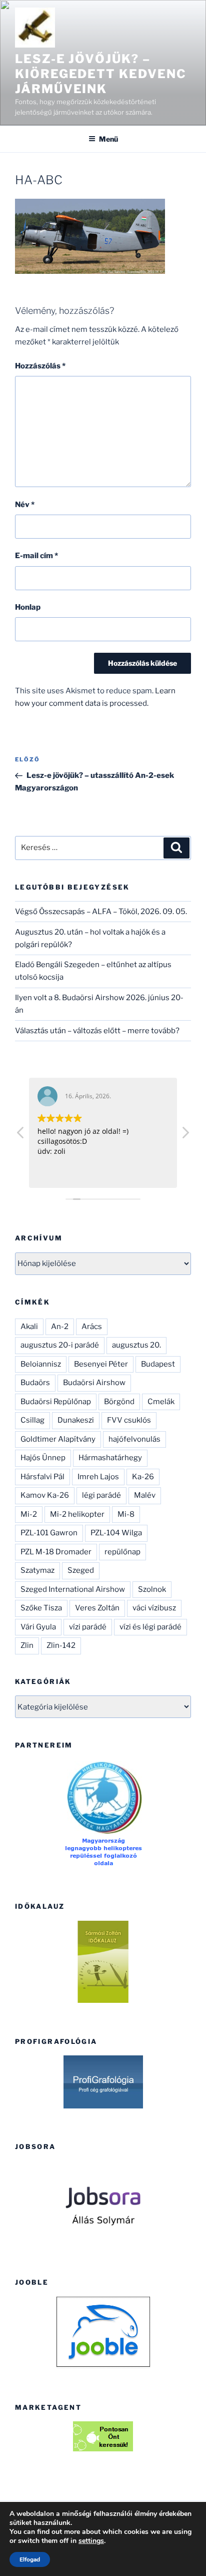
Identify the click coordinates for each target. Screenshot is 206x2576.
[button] (185, 1135)
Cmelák (161, 1402)
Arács (92, 1327)
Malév (145, 1495)
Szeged (81, 1570)
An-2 (60, 1327)
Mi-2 (29, 1514)
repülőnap (122, 1552)
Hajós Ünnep (43, 1458)
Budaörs (35, 1383)
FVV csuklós (129, 1420)
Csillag (32, 1420)
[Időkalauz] (103, 1962)
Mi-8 (126, 1514)
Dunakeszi (76, 1420)
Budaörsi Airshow (94, 1383)
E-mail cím (36, 556)
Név (25, 505)
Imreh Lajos (98, 1477)
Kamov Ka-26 (45, 1495)
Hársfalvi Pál (42, 1477)
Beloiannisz (41, 1364)
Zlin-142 (61, 1645)
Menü (108, 139)
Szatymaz (37, 1570)
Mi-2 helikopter (77, 1514)
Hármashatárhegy (110, 1458)
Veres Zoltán (97, 1608)
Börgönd (119, 1402)
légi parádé (101, 1495)
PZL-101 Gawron (49, 1533)
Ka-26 (143, 1477)
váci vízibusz (154, 1608)
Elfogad (30, 2559)
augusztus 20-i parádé (60, 1345)
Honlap (28, 607)
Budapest (158, 1364)
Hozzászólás (40, 366)
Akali (29, 1327)
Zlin (27, 1645)
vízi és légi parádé (150, 1627)
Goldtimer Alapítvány (58, 1439)
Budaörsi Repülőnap (56, 1402)
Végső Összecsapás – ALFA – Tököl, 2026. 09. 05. (101, 912)
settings (91, 2541)
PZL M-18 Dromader (56, 1552)
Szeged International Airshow (73, 1589)
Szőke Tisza (41, 1608)
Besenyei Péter (101, 1364)
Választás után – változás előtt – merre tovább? (97, 1031)
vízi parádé (88, 1627)
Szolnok (152, 1589)
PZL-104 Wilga (116, 1533)
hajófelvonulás (134, 1439)
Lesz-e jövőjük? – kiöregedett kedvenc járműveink (100, 74)
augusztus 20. (136, 1345)
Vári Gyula (38, 1627)
